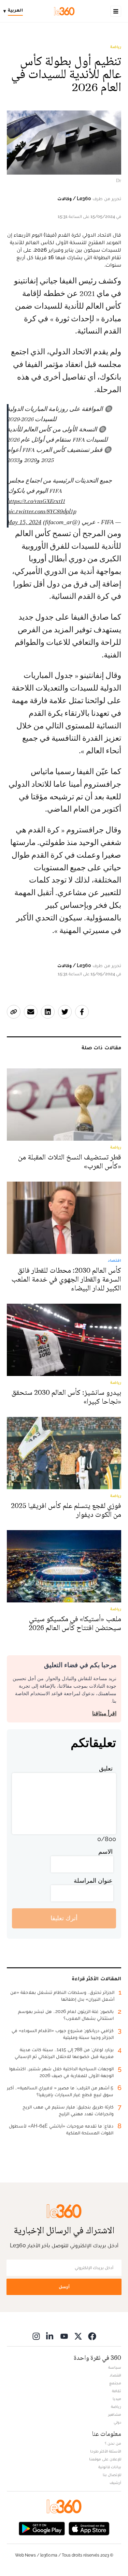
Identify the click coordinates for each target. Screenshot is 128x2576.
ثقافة (117, 2391)
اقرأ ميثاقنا (104, 1713)
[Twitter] (78, 2336)
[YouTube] (64, 2336)
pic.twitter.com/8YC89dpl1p (41, 511)
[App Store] (89, 2528)
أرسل (64, 2287)
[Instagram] (36, 2336)
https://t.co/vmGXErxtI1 (36, 501)
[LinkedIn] (50, 2336)
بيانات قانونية (110, 2467)
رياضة (116, 47)
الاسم (105, 1852)
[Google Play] (42, 2528)
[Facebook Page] (92, 2336)
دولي (117, 2422)
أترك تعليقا (64, 1918)
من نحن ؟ (113, 2443)
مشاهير (115, 2414)
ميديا (117, 2399)
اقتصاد (115, 2375)
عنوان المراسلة (93, 1881)
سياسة (115, 2367)
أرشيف (115, 2483)
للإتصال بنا (112, 2475)
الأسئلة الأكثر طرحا (106, 2451)
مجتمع (115, 2383)
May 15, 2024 (24, 522)
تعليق (106, 1768)
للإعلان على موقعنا (105, 2459)
